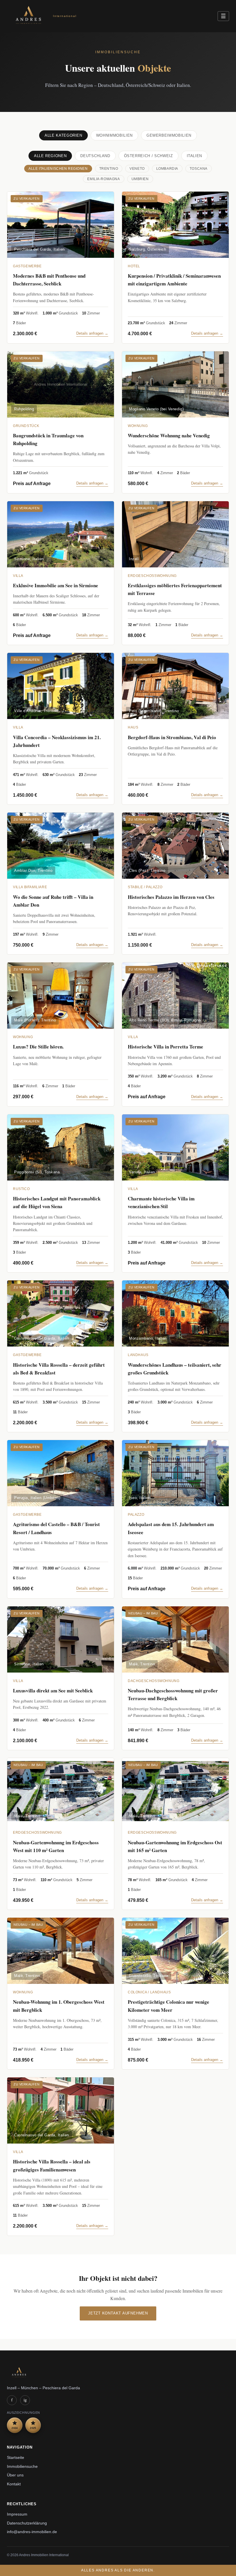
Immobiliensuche (22, 2467)
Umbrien (140, 179)
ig (25, 2400)
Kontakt (14, 2484)
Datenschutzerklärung (27, 2523)
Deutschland (95, 156)
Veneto (137, 169)
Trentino (109, 169)
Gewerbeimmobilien (169, 135)
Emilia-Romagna (103, 179)
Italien (195, 156)
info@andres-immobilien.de (32, 2532)
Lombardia (167, 169)
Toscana (199, 169)
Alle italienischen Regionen (58, 169)
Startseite (16, 2458)
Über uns (15, 2475)
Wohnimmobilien (114, 135)
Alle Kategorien (63, 135)
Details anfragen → (92, 333)
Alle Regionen (50, 156)
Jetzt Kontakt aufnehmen (118, 2313)
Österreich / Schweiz (149, 156)
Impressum (17, 2514)
